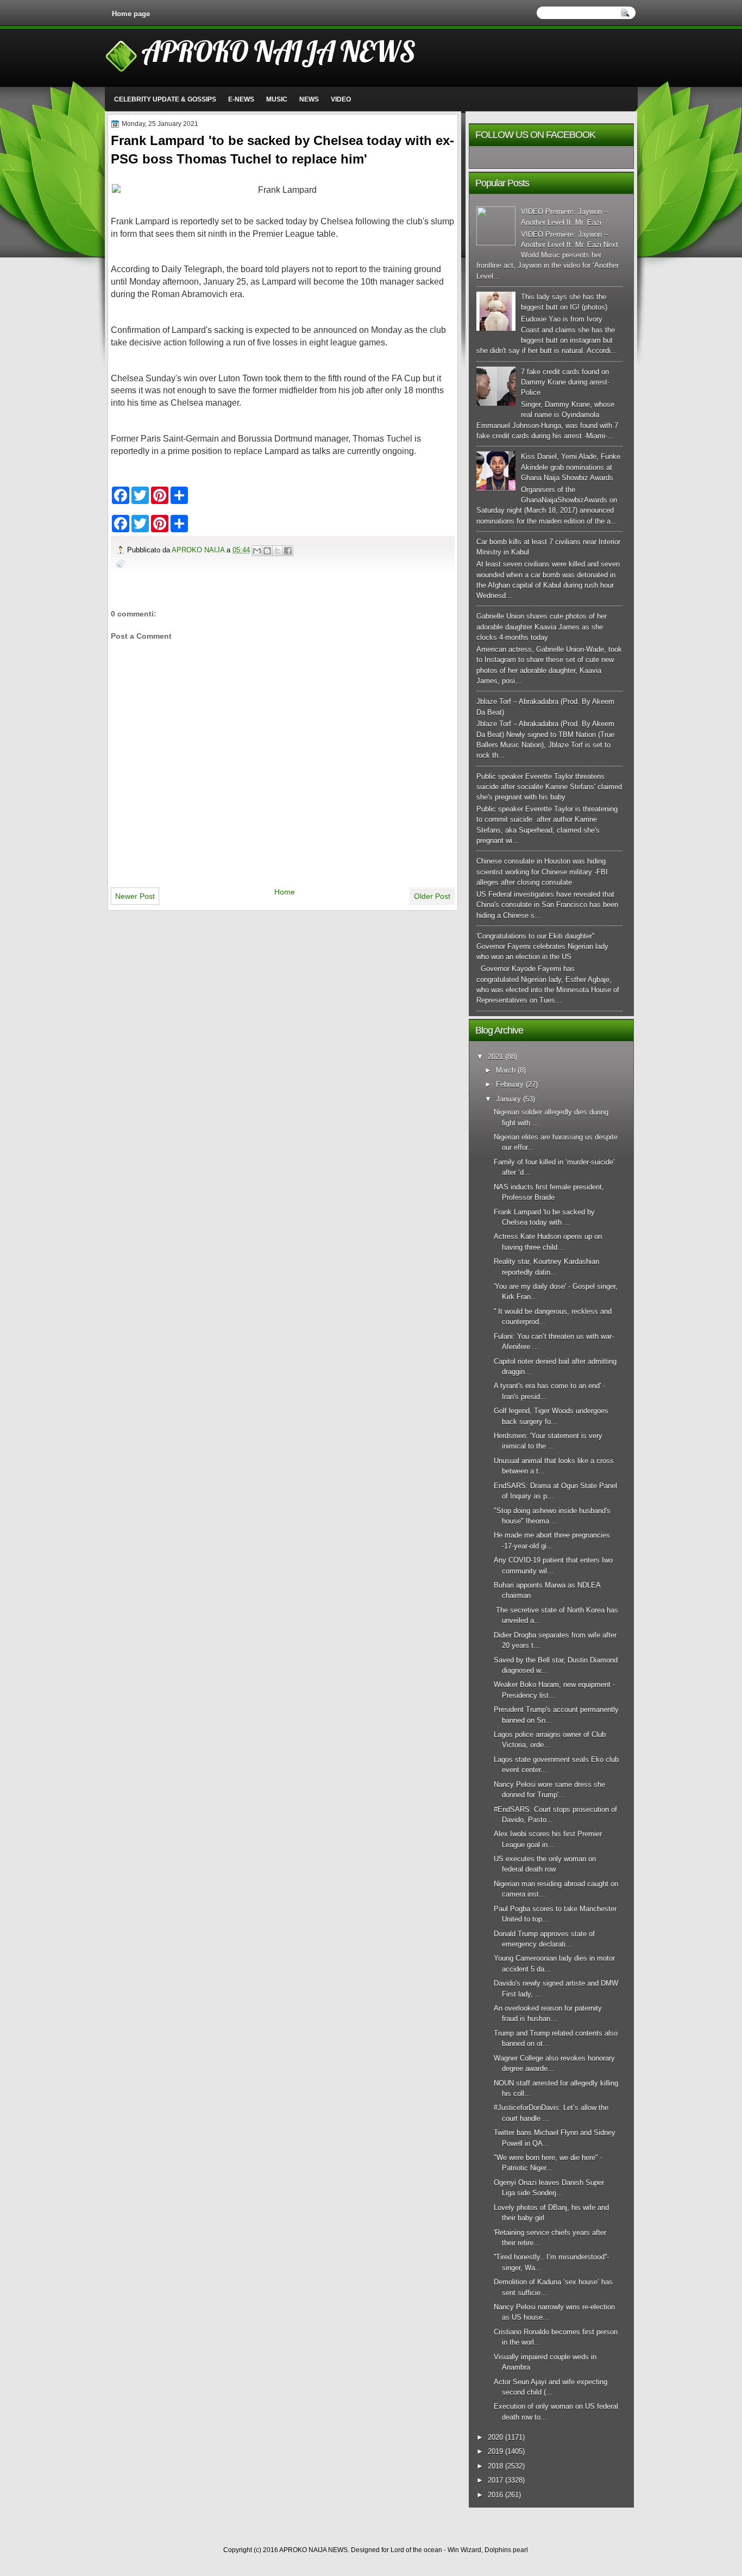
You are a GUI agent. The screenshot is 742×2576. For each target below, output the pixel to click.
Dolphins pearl (506, 2550)
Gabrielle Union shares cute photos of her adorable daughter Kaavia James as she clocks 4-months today (542, 627)
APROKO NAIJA (199, 550)
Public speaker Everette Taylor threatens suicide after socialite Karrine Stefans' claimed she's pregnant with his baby (549, 787)
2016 (495, 2495)
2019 (495, 2451)
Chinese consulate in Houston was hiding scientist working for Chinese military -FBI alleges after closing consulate (542, 872)
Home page (131, 14)
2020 (495, 2437)
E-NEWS (241, 99)
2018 (495, 2466)
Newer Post (135, 896)
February (510, 1084)
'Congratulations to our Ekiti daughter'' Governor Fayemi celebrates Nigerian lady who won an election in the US (542, 947)
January (508, 1099)
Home (285, 892)
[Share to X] (278, 551)
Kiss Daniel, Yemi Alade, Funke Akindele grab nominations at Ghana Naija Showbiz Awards (571, 467)
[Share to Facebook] (288, 551)
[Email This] (257, 551)
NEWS (309, 99)
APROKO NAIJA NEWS (278, 51)
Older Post (432, 896)
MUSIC (277, 99)
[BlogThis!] (267, 551)
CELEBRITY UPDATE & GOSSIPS (165, 99)
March (506, 1070)
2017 (495, 2480)
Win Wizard (464, 2550)
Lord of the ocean (416, 2550)
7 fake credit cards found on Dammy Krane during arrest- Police (565, 382)
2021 (495, 1057)
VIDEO (341, 99)
